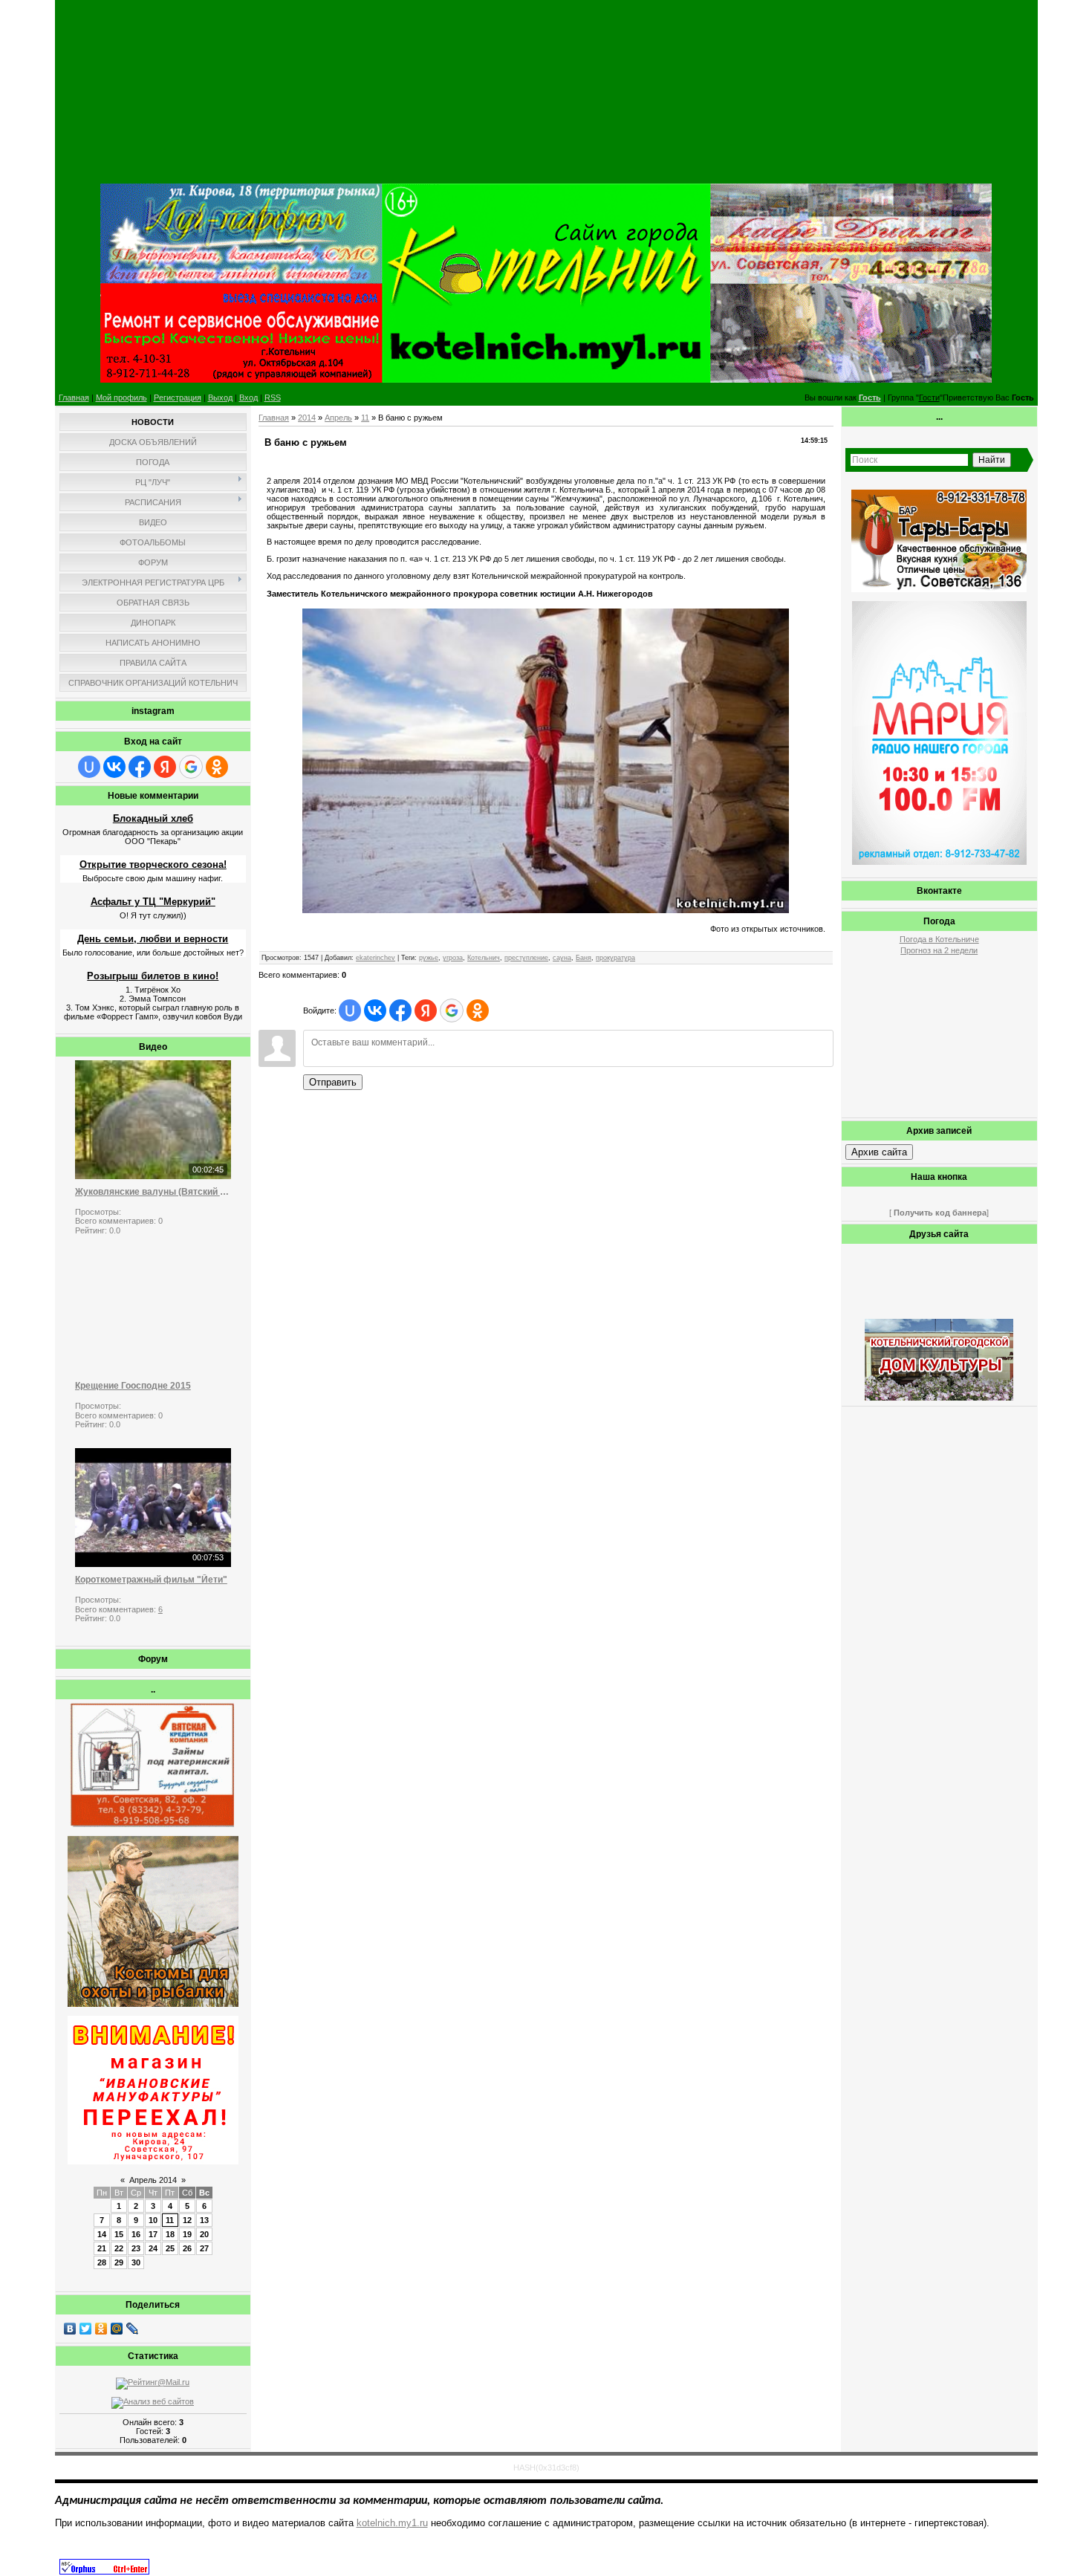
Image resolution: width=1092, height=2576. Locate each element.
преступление (526, 958)
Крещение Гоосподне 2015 (133, 1386)
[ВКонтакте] (70, 2329)
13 (204, 2220)
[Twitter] (86, 2329)
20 (204, 2234)
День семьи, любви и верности (153, 939)
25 (170, 2248)
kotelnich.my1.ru (392, 2523)
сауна (562, 958)
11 (170, 2220)
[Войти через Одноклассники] (217, 767)
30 (136, 2262)
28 (102, 2262)
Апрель (338, 418)
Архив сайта (879, 1152)
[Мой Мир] (117, 2329)
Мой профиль (121, 398)
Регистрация (178, 398)
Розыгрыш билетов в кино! (153, 976)
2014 (307, 418)
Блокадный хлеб (153, 818)
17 (153, 2234)
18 (170, 2234)
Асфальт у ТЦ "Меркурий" (153, 902)
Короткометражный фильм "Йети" (151, 1580)
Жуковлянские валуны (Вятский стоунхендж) (153, 1192)
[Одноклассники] (101, 2329)
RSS (273, 398)
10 (153, 2220)
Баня (584, 958)
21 (102, 2248)
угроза (453, 958)
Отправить (333, 1082)
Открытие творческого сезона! (153, 864)
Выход (220, 398)
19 (187, 2234)
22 (119, 2248)
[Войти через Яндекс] (165, 767)
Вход (248, 398)
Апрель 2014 (153, 2180)
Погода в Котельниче (939, 939)
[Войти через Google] (191, 767)
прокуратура (615, 958)
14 (102, 2234)
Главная (74, 398)
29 (119, 2262)
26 (187, 2248)
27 (204, 2248)
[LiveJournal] (133, 2329)
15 (119, 2234)
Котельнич (484, 958)
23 (136, 2248)
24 (153, 2248)
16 (136, 2234)
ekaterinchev (376, 958)
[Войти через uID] (89, 767)
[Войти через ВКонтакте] (114, 767)
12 (187, 2220)
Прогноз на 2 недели (939, 950)
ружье (429, 958)
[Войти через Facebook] (140, 767)
